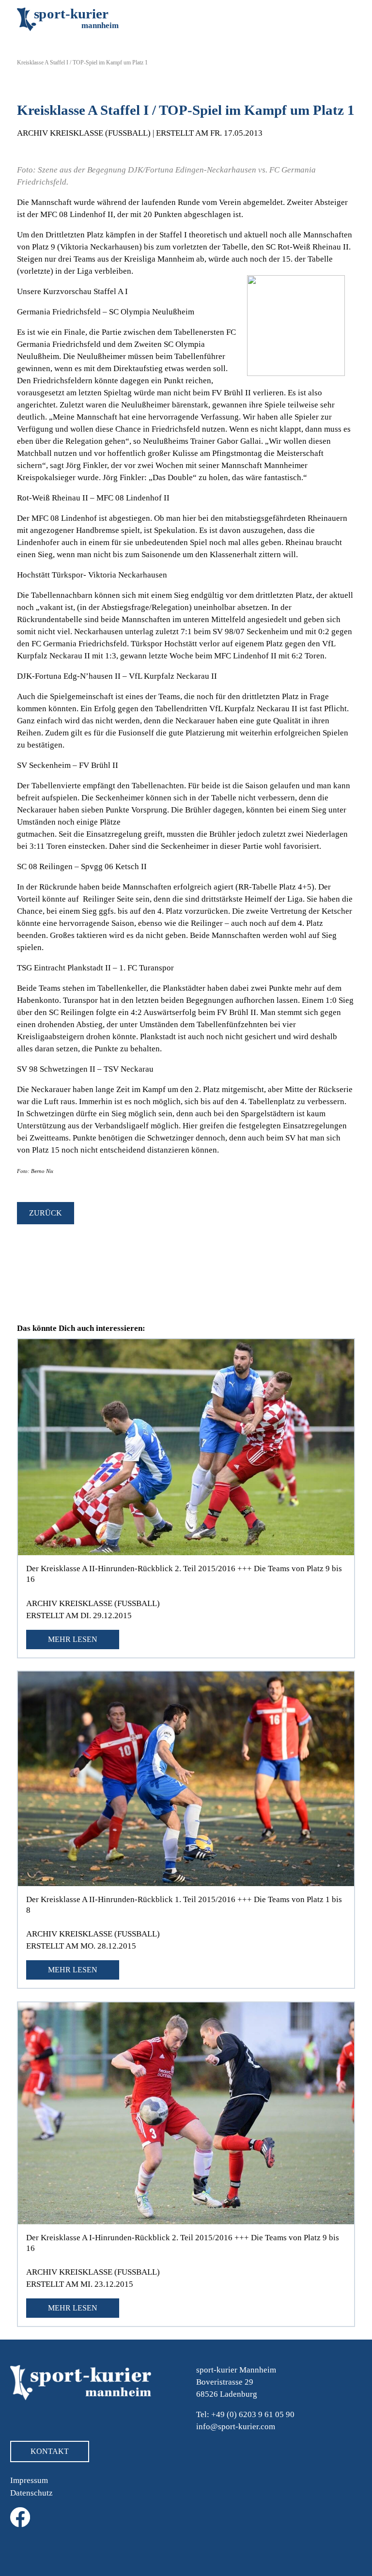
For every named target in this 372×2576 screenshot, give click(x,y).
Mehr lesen (73, 1639)
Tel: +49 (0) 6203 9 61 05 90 (245, 2414)
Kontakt (50, 2451)
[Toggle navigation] (341, 19)
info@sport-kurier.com (236, 2427)
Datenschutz (31, 2493)
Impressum (29, 2480)
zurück (46, 1213)
